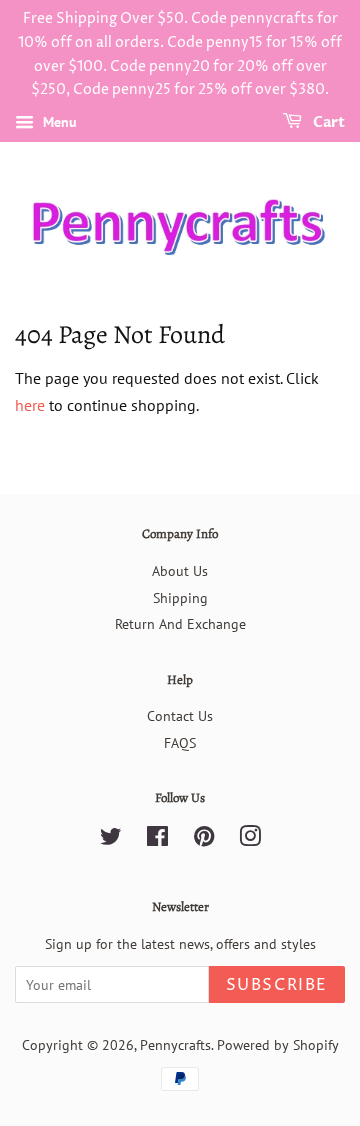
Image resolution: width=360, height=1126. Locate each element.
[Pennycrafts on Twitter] (111, 840)
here (30, 405)
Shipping (180, 598)
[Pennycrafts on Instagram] (250, 840)
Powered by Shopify (278, 1045)
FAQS (180, 743)
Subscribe (277, 985)
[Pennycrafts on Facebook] (157, 840)
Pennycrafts (175, 1045)
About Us (180, 571)
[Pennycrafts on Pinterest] (204, 840)
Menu (58, 122)
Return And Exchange (180, 624)
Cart (327, 122)
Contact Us (180, 716)
